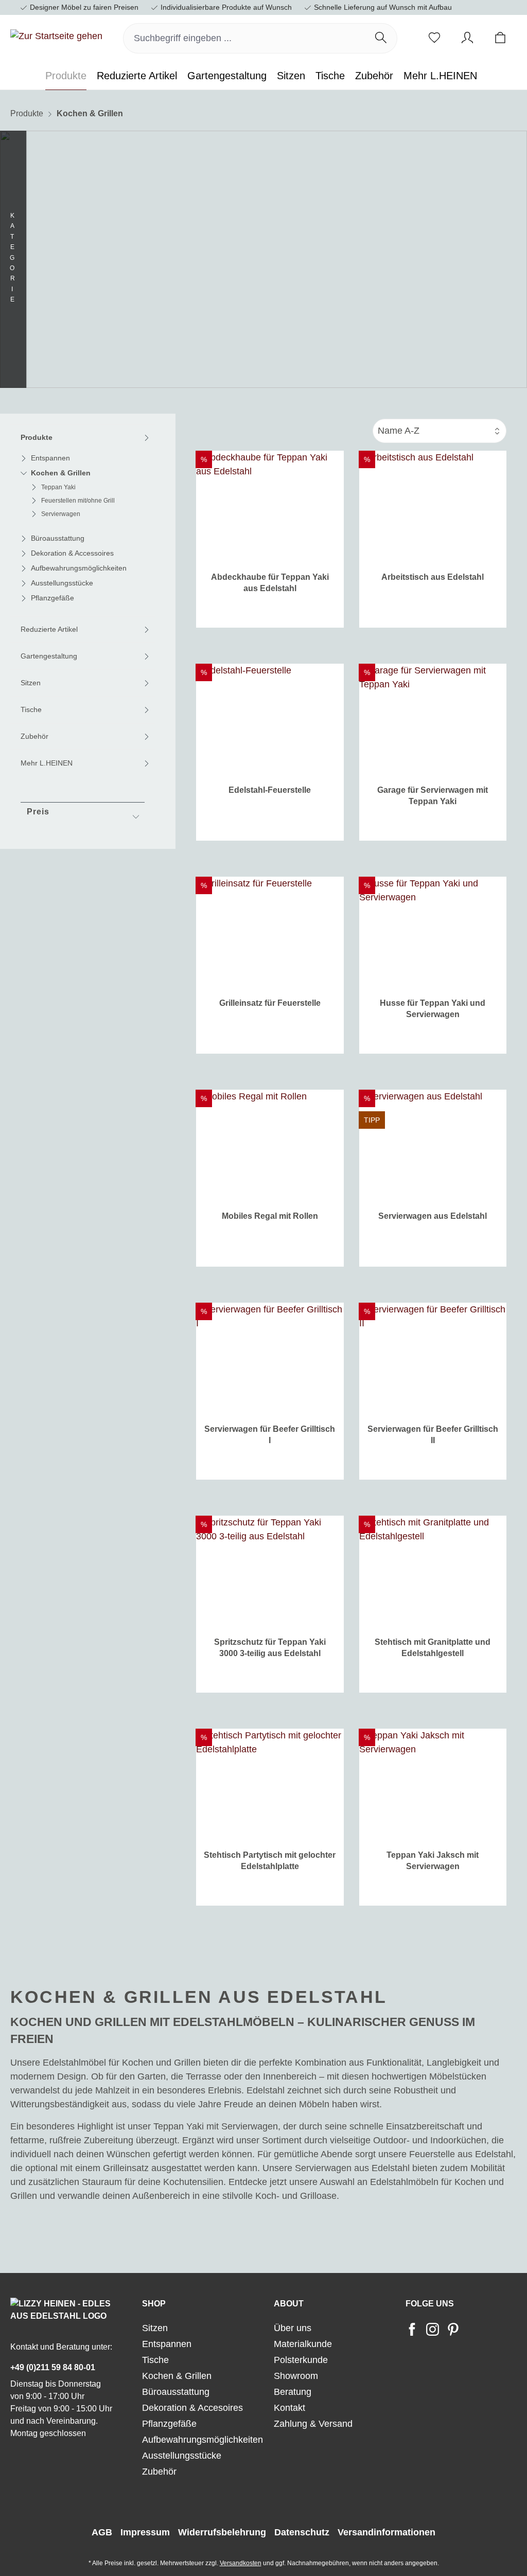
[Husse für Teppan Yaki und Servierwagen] (433, 933)
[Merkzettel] (434, 38)
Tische (31, 709)
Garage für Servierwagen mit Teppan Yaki (433, 796)
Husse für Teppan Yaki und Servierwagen (433, 1009)
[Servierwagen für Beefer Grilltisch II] (433, 1359)
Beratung (293, 2392)
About (289, 2304)
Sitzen (31, 683)
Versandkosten (241, 2563)
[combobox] (244, 38)
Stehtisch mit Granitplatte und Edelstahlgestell (433, 1648)
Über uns (293, 2328)
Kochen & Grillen (61, 473)
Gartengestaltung (49, 656)
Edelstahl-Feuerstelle (270, 790)
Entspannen (50, 458)
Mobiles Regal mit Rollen (270, 1216)
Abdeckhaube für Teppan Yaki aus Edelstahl (270, 583)
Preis (38, 812)
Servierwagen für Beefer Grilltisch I (270, 1435)
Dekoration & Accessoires (72, 553)
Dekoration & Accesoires (192, 2408)
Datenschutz (302, 2532)
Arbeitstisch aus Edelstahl (433, 577)
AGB (102, 2532)
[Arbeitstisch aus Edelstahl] (433, 507)
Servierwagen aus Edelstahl (433, 1216)
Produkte (37, 437)
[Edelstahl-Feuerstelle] (270, 720)
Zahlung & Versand (313, 2424)
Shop (154, 2304)
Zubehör (34, 736)
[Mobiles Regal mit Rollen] (270, 1146)
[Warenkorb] (500, 38)
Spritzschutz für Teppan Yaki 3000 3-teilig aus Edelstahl (270, 1648)
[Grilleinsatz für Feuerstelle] (270, 933)
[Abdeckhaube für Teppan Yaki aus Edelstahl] (270, 507)
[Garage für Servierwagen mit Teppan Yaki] (433, 720)
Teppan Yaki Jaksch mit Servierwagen (433, 1861)
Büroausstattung (58, 538)
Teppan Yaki (58, 487)
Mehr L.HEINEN (47, 763)
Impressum (145, 2532)
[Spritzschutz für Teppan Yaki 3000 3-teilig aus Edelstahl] (270, 1572)
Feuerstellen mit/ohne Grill (78, 501)
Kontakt (289, 2408)
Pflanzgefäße (52, 598)
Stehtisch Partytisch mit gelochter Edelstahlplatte (270, 1861)
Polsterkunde (301, 2360)
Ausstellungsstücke (62, 583)
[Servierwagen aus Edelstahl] (433, 1146)
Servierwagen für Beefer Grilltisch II (433, 1435)
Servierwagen (61, 514)
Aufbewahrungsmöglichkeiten (79, 568)
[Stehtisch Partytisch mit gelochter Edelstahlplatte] (270, 1785)
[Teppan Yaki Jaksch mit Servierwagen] (433, 1785)
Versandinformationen (387, 2532)
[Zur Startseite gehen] (56, 37)
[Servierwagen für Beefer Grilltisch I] (270, 1359)
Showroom (296, 2376)
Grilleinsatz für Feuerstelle (270, 1003)
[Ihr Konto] (467, 38)
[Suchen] (381, 38)
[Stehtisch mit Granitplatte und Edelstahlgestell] (433, 1572)
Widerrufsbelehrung (222, 2532)
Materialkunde (303, 2344)
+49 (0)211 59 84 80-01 (53, 2367)
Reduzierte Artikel (49, 629)
